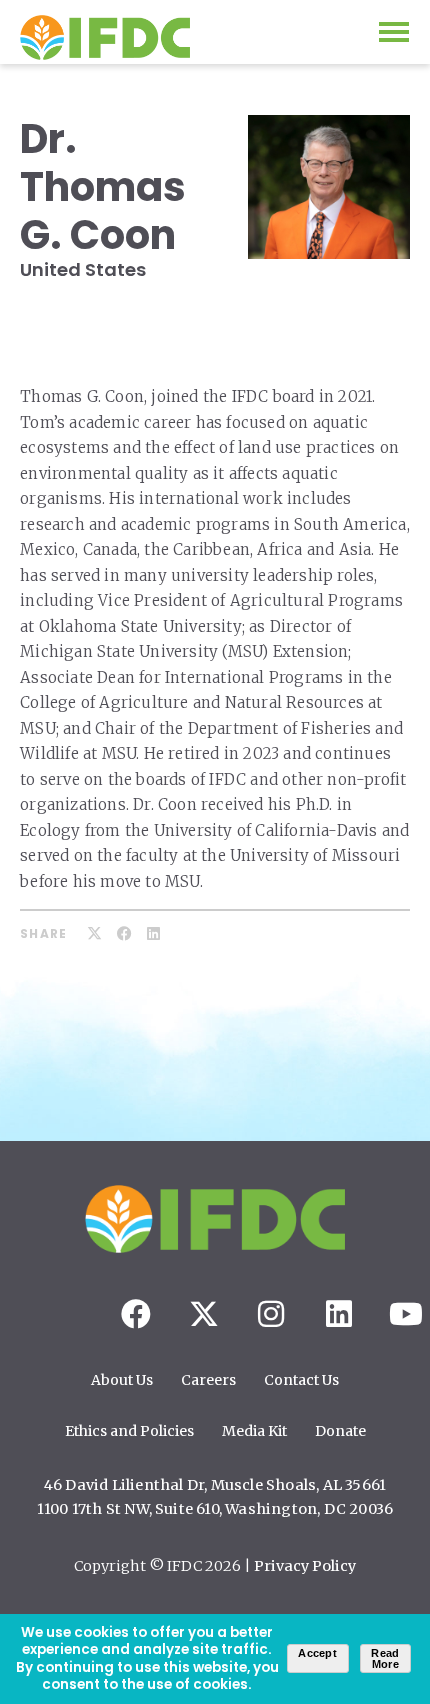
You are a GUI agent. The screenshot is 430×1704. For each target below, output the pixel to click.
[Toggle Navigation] (394, 32)
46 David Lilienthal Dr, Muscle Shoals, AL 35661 (215, 1485)
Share (43, 934)
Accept (317, 1653)
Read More (385, 1658)
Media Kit (254, 1431)
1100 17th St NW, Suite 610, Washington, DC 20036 (215, 1509)
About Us (122, 1380)
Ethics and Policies (129, 1431)
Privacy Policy (305, 1566)
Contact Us (301, 1380)
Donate (340, 1431)
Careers (208, 1380)
